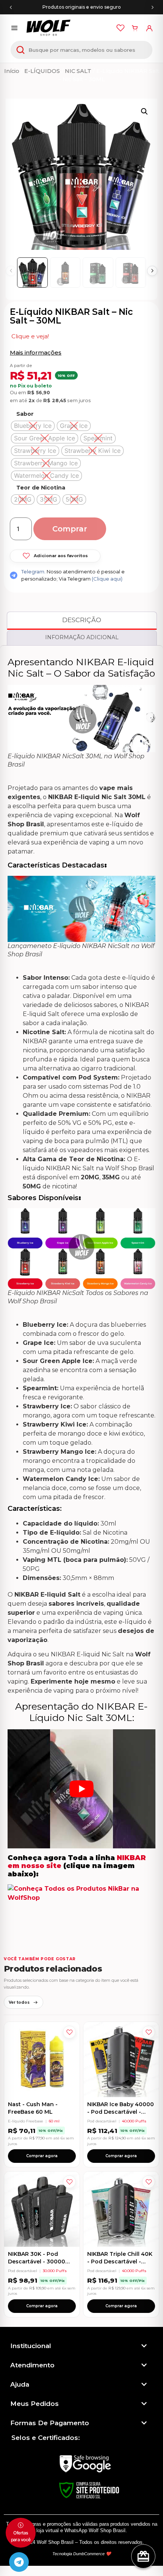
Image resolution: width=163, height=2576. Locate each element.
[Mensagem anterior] (11, 7)
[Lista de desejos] (121, 28)
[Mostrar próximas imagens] (152, 271)
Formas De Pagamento (50, 2423)
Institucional (31, 2346)
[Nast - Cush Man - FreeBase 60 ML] (42, 2059)
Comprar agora (42, 2156)
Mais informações (36, 352)
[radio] (33, 426)
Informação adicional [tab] (82, 637)
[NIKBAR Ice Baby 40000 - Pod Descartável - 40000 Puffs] (121, 2059)
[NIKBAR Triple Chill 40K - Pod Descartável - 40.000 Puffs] (121, 2209)
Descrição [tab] (82, 620)
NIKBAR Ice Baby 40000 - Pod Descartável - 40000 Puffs (121, 2112)
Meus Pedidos (34, 2404)
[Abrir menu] (14, 28)
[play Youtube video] (81, 1789)
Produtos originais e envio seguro (82, 7)
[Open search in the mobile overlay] (81, 50)
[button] (144, 112)
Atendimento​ (32, 2365)
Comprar (70, 529)
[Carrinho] (135, 28)
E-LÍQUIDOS (42, 71)
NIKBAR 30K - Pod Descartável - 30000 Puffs (37, 2261)
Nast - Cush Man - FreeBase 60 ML (33, 2108)
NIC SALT (78, 71)
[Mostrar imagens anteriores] (11, 271)
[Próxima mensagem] (152, 7)
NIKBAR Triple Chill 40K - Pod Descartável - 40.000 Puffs (120, 2261)
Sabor (25, 414)
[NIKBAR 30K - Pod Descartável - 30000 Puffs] (42, 2209)
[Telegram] (19, 2562)
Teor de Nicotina (41, 488)
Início (12, 71)
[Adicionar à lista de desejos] (69, 2032)
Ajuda (20, 2384)
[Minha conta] (149, 28)
